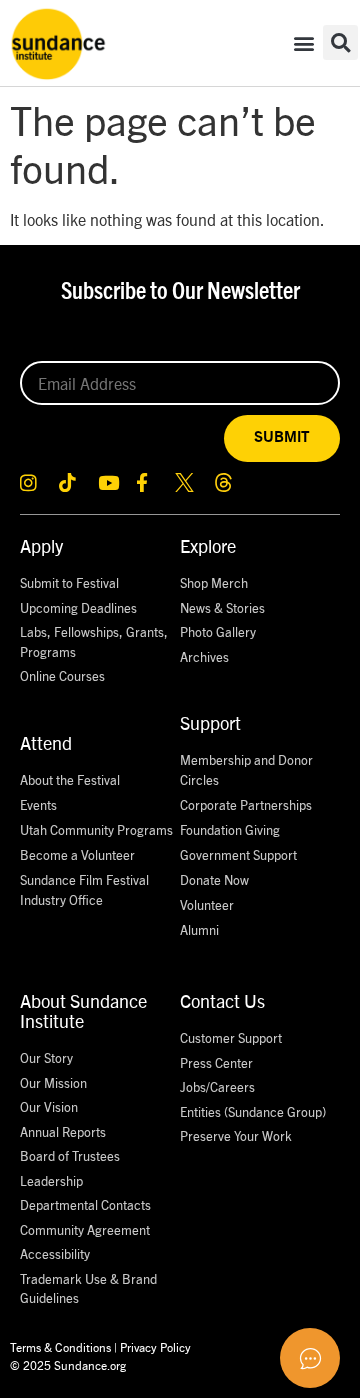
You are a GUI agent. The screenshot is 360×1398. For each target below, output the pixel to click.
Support (210, 722)
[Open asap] (310, 1358)
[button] (303, 42)
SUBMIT (282, 437)
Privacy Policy (155, 1346)
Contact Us (222, 1000)
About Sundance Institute (83, 1010)
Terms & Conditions (60, 1346)
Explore (208, 545)
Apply (41, 545)
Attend (46, 742)
